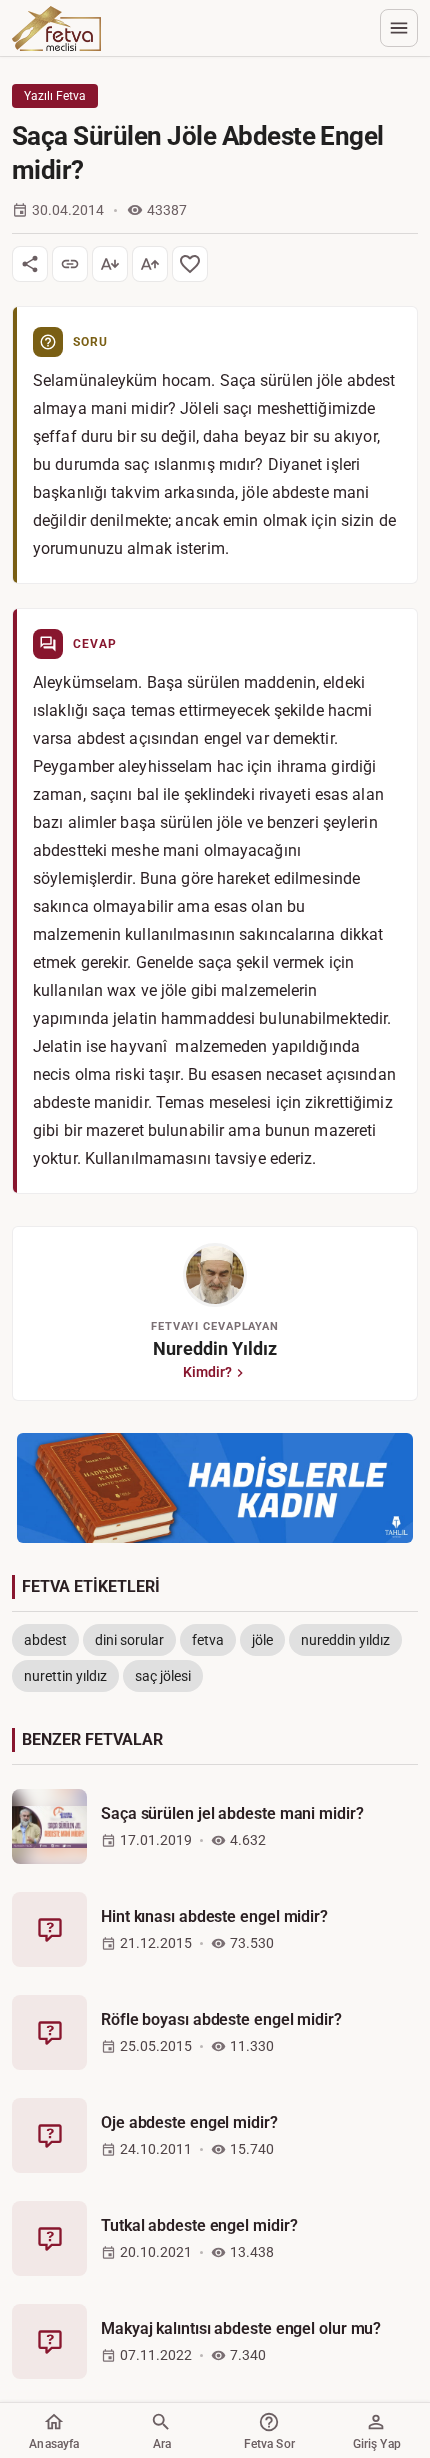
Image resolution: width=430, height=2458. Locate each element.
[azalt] (110, 264)
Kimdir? (207, 1372)
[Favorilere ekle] (190, 264)
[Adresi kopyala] (70, 264)
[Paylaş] (30, 264)
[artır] (150, 264)
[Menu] (399, 28)
